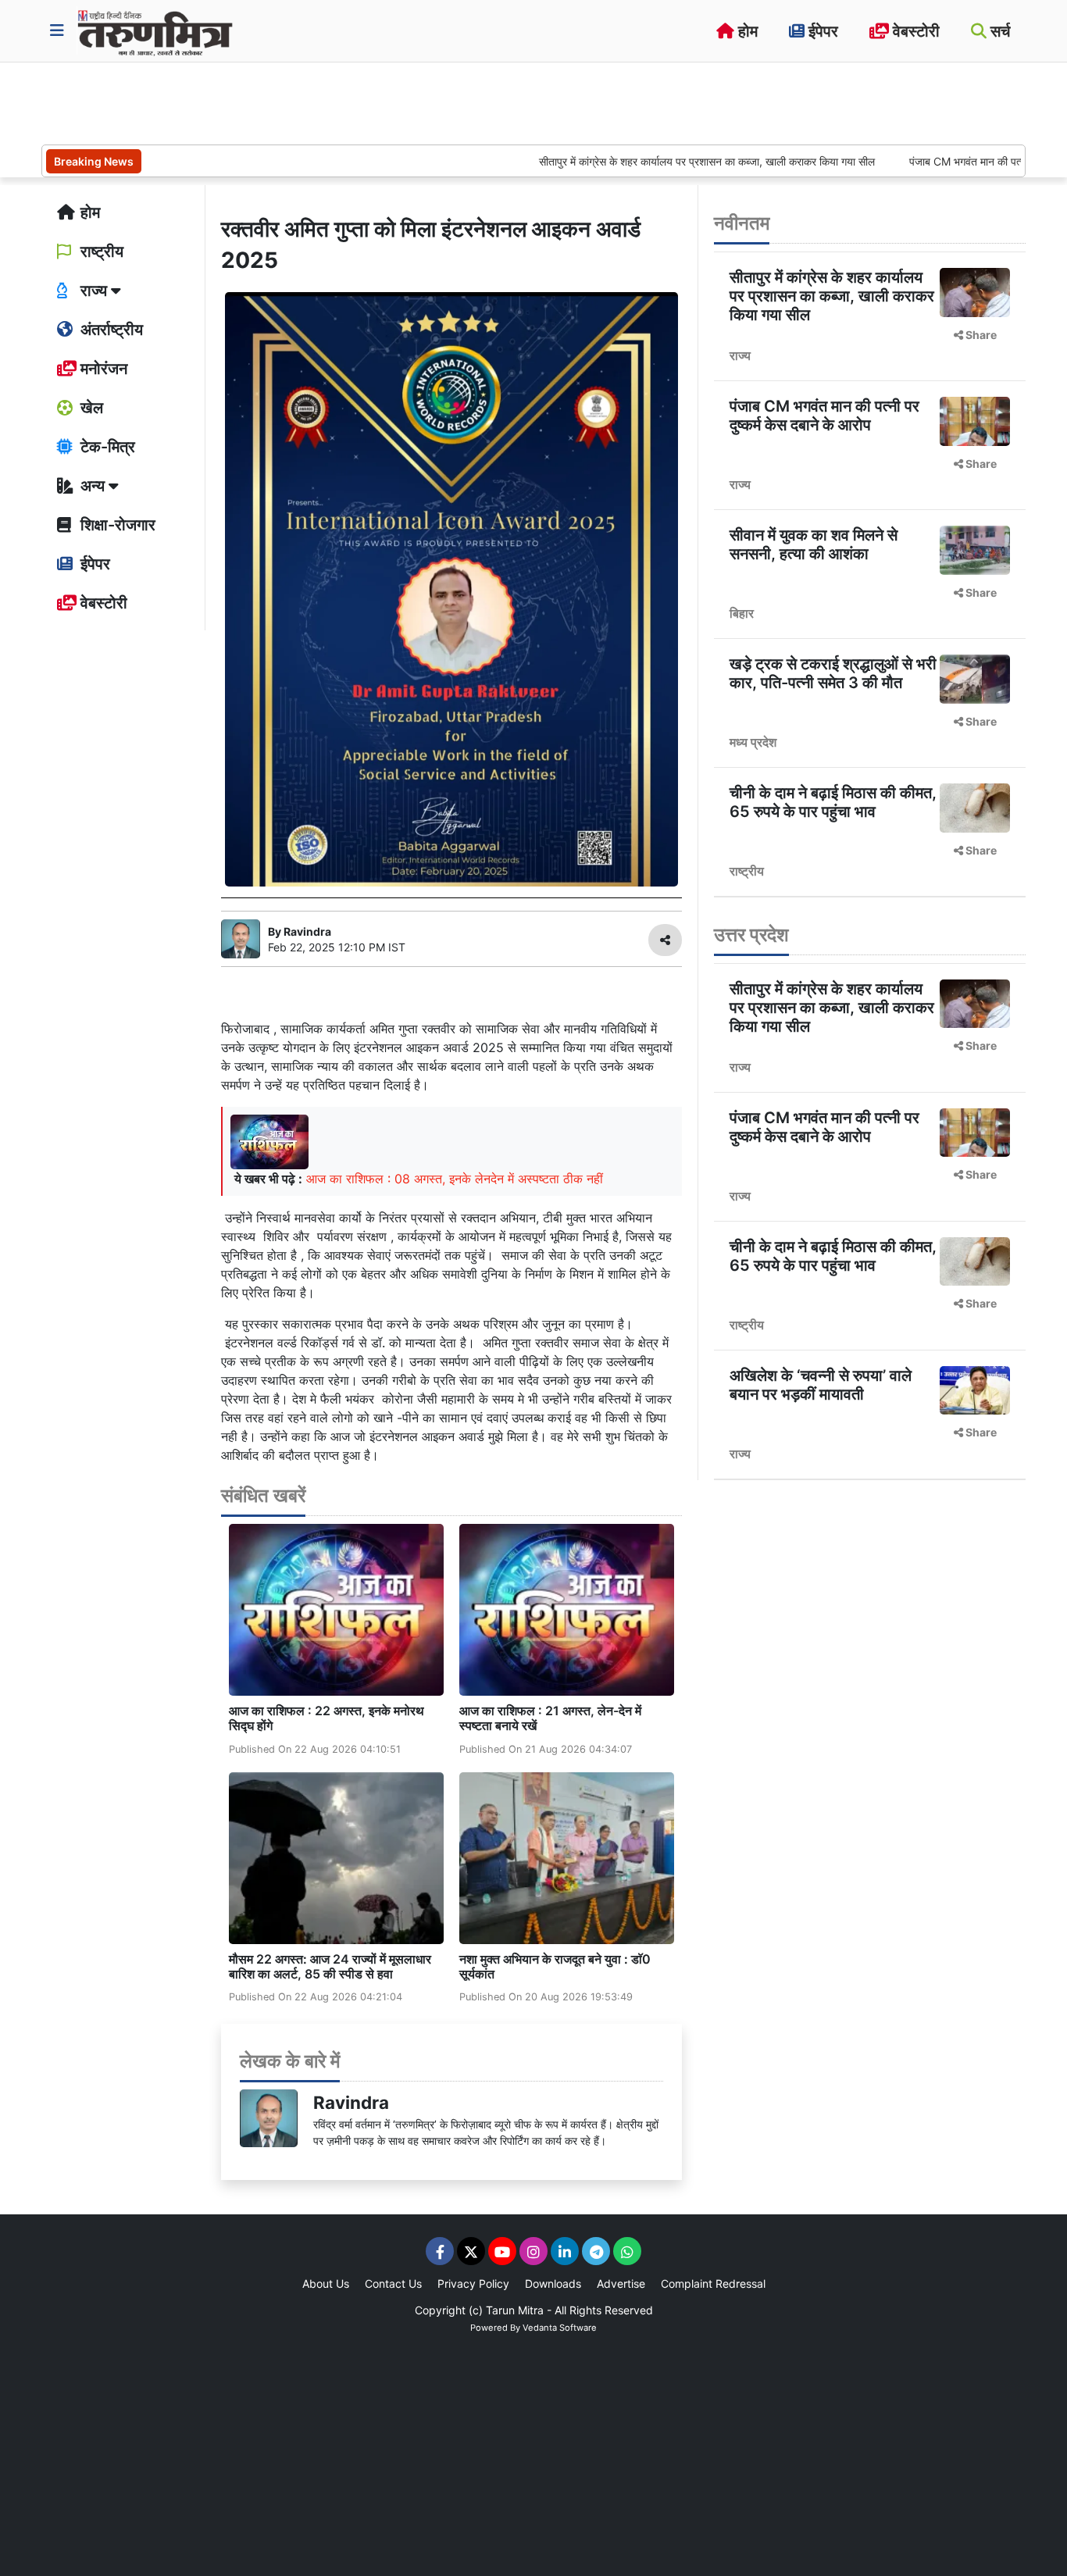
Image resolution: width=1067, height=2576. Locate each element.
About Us (326, 2283)
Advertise (621, 2283)
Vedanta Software (560, 2328)
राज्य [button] (94, 291)
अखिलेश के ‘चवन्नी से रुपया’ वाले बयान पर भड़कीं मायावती (821, 1385)
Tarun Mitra (515, 2310)
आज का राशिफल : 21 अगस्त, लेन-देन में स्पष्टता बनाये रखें (550, 1718)
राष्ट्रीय (100, 252)
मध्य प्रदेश (753, 742)
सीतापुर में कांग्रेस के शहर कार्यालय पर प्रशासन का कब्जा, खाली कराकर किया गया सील (649, 161)
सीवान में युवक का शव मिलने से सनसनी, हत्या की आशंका (814, 544)
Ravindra (351, 2102)
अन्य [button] (93, 486)
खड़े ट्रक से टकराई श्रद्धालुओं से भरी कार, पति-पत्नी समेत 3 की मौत (833, 673)
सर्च (998, 31)
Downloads (553, 2283)
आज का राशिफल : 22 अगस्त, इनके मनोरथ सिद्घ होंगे (327, 1718)
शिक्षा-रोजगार (116, 525)
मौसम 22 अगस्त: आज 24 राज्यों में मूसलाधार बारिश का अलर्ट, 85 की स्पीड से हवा (330, 1966)
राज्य (740, 355)
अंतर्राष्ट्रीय (110, 330)
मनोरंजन (102, 369)
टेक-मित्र (106, 447)
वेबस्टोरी (914, 31)
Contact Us (393, 2283)
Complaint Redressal (713, 2283)
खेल (90, 408)
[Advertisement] (326, 102)
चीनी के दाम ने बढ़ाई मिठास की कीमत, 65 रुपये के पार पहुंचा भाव (833, 802)
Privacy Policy (473, 2283)
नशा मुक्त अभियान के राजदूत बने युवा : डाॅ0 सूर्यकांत (555, 1966)
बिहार (742, 613)
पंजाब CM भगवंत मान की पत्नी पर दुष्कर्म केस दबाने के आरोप (824, 416)
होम (746, 31)
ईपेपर (821, 31)
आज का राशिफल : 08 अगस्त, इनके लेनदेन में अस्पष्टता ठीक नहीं (455, 1179)
